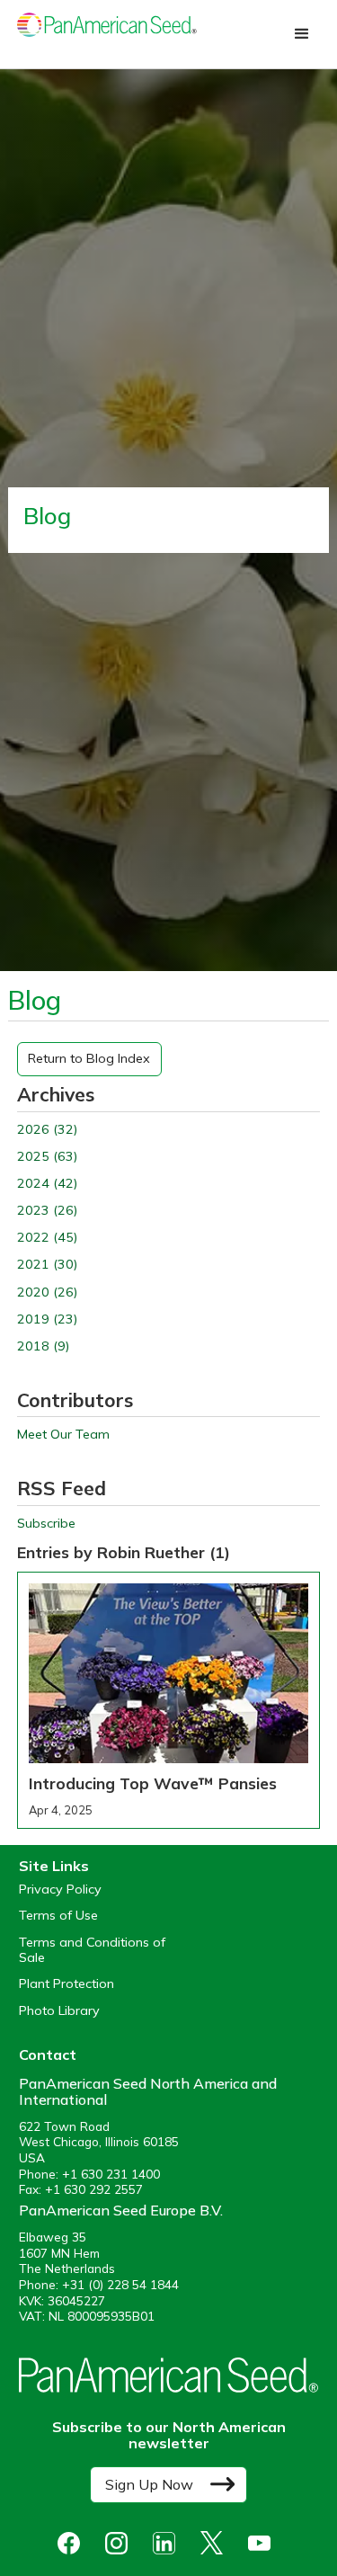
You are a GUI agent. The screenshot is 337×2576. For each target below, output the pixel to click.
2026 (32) (47, 1130)
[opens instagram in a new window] (121, 2543)
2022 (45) (47, 1238)
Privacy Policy (60, 1890)
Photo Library (59, 2011)
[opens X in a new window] (216, 2543)
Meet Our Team (63, 1435)
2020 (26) (47, 1292)
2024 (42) (47, 1184)
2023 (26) (47, 1211)
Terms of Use (58, 1916)
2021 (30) (47, 1265)
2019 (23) (47, 1319)
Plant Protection (67, 1984)
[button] (302, 34)
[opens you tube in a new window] (264, 2543)
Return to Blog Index (89, 1058)
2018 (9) (43, 1346)
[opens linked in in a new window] (168, 2543)
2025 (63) (47, 1157)
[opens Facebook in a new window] (73, 2543)
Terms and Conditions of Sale (92, 1950)
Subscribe (46, 1524)
